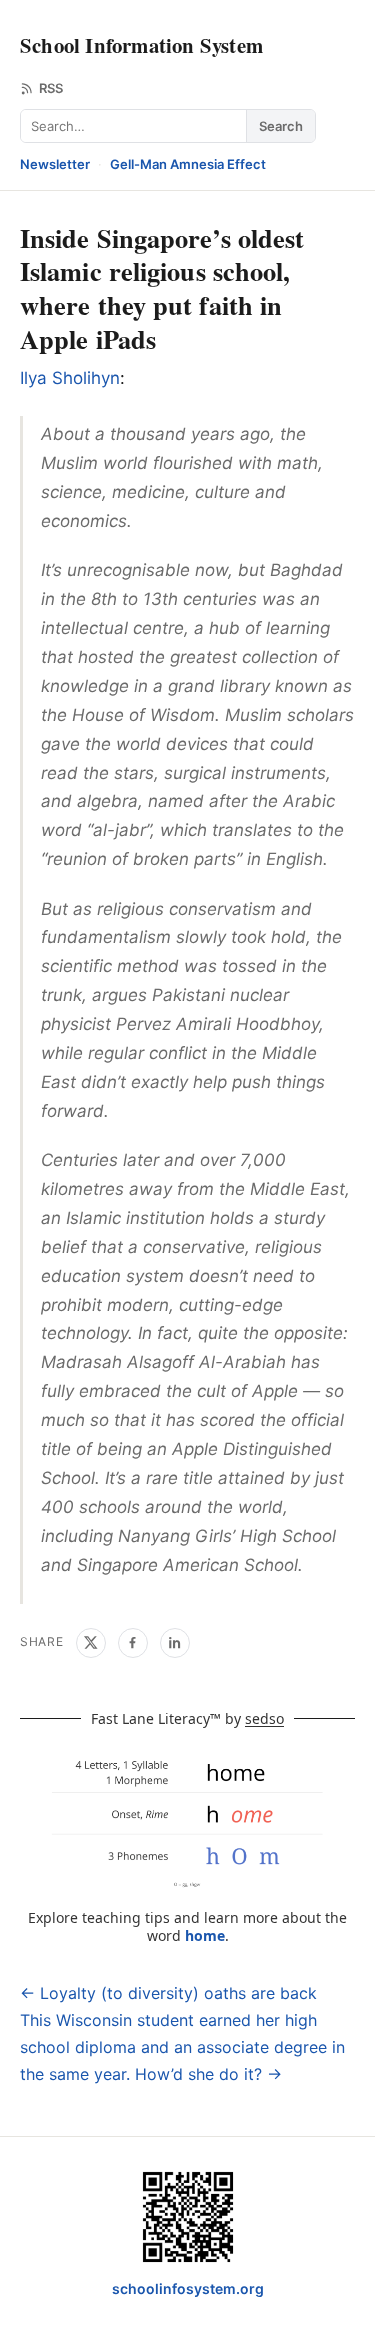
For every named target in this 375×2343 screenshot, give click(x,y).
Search (281, 126)
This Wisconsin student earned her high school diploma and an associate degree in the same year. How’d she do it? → (182, 2047)
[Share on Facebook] (133, 1643)
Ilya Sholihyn (70, 378)
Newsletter (55, 164)
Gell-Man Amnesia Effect (188, 164)
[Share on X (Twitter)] (91, 1643)
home (205, 1935)
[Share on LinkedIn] (175, 1643)
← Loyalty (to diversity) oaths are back (168, 1993)
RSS (51, 88)
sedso (264, 1718)
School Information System (141, 45)
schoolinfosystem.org (188, 2288)
